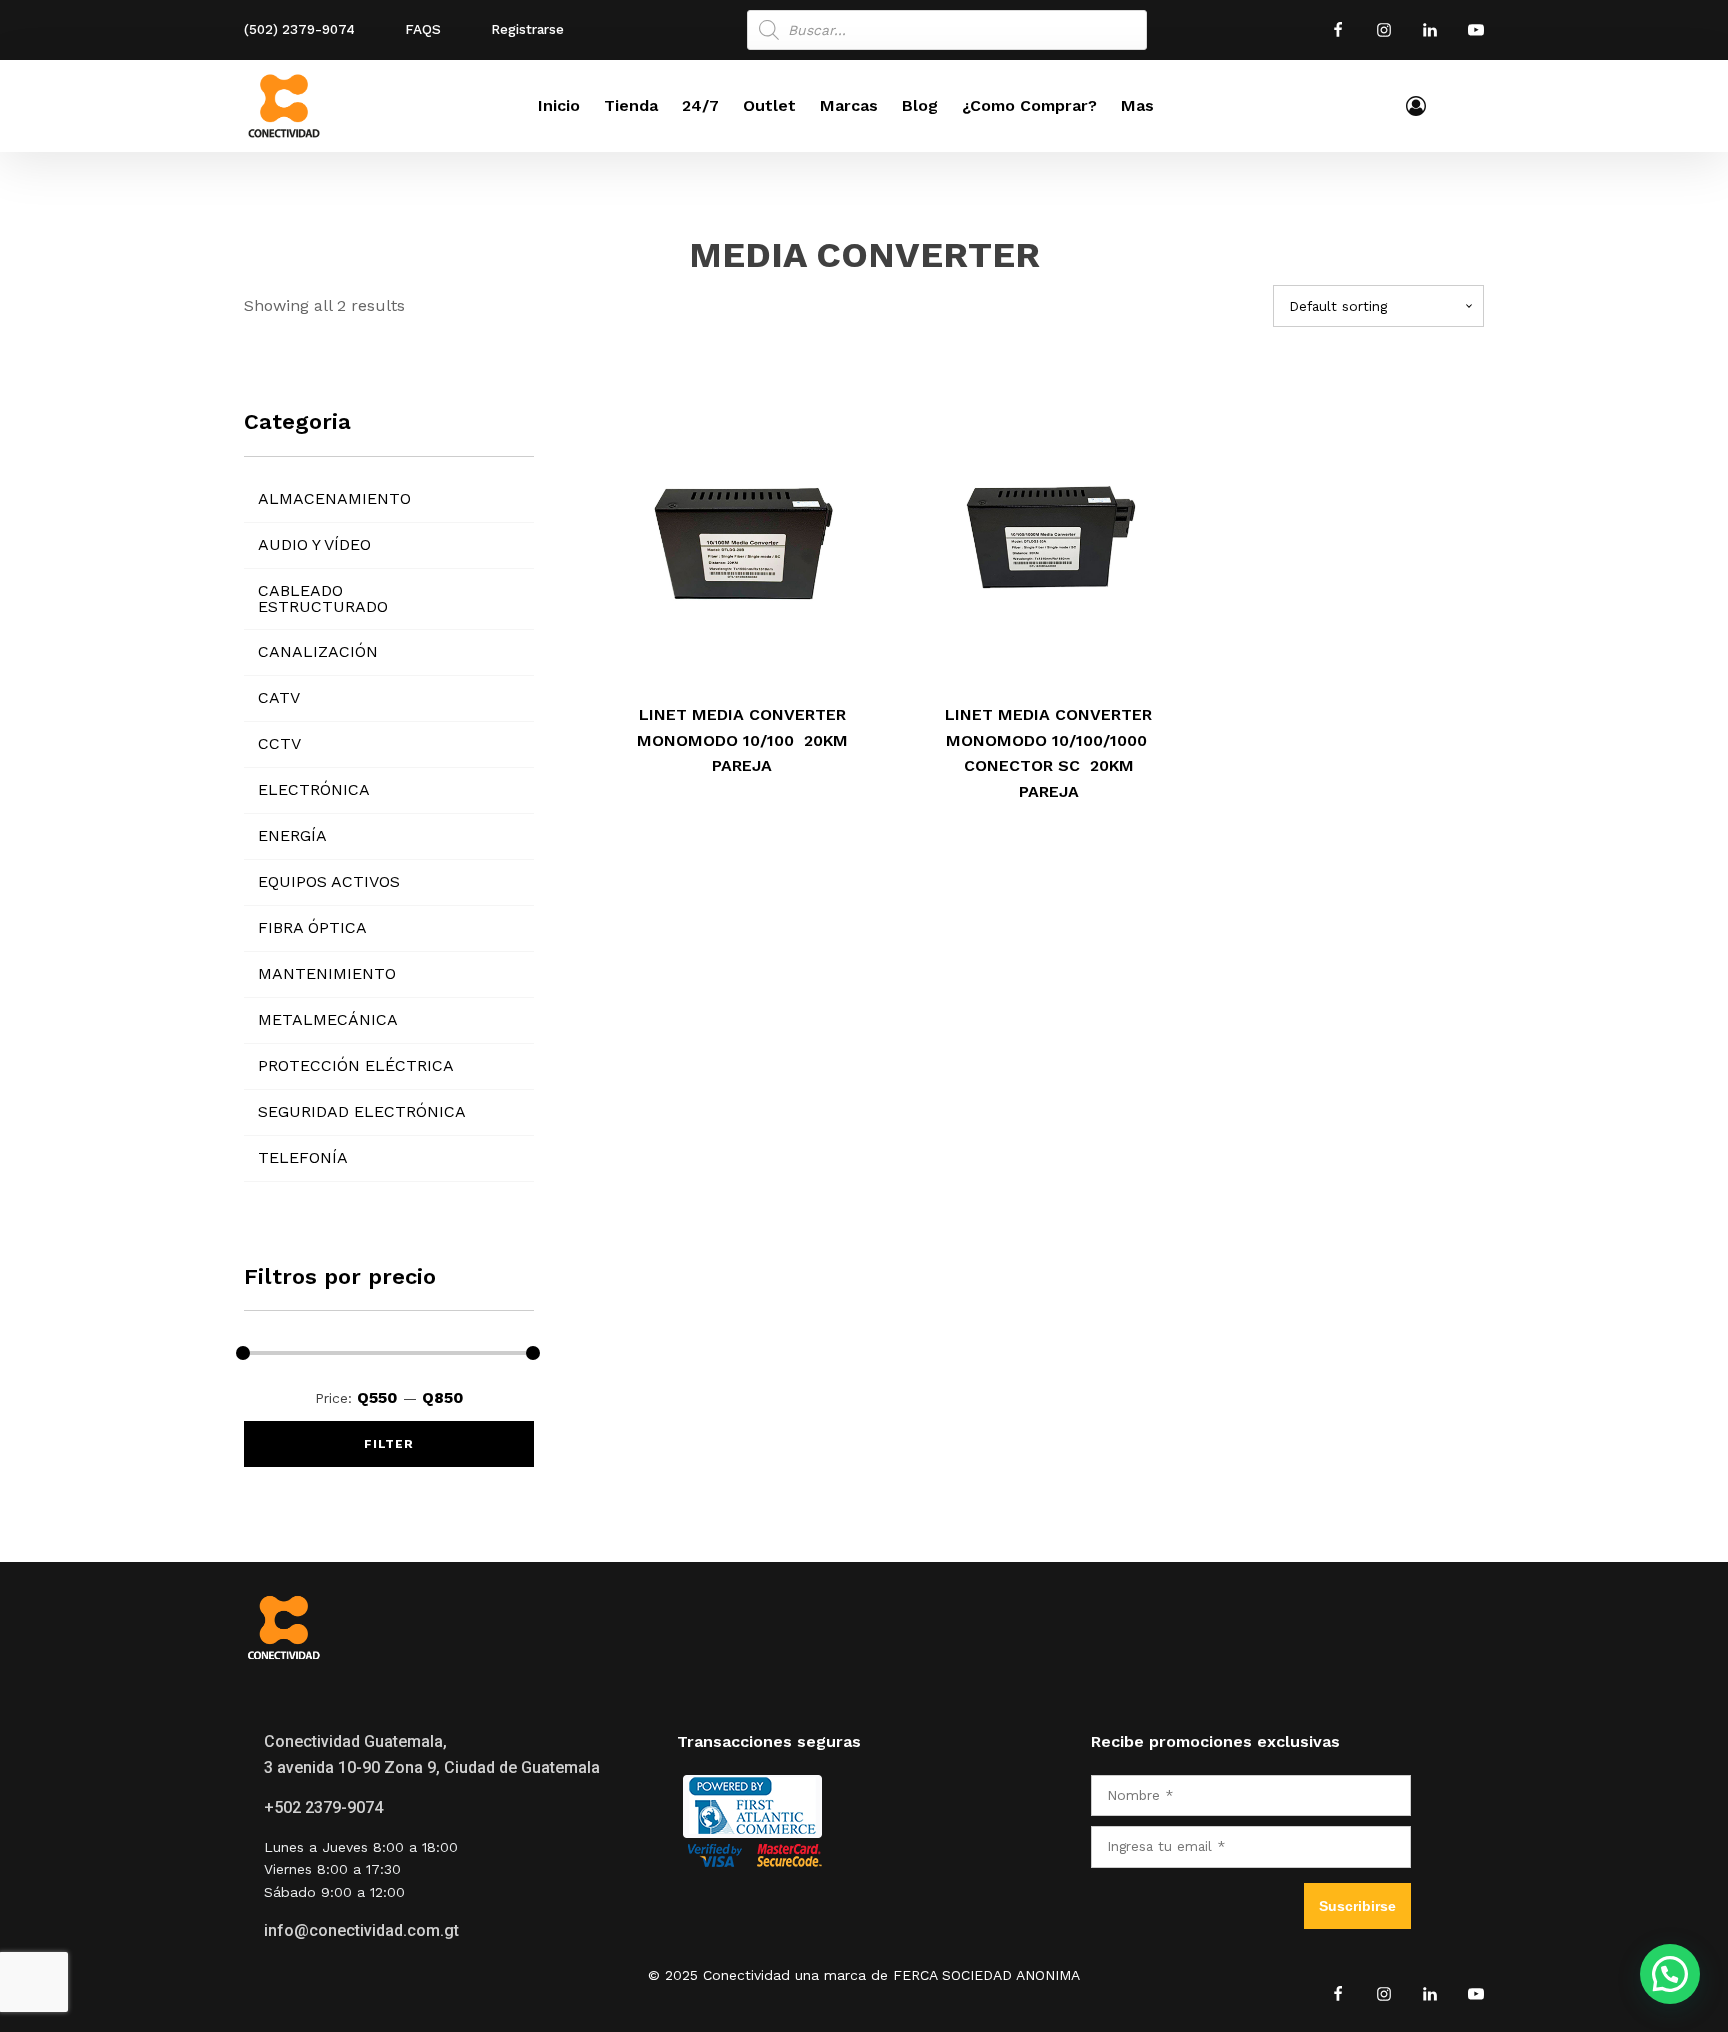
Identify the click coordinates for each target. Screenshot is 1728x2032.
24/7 (700, 105)
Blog (920, 105)
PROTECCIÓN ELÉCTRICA (356, 1065)
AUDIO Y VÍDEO (314, 544)
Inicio (559, 105)
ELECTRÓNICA (314, 789)
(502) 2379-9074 (299, 29)
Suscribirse (1357, 1906)
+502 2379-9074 (323, 1807)
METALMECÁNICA (328, 1019)
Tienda (631, 105)
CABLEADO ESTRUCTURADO (323, 598)
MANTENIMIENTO (327, 973)
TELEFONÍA (303, 1157)
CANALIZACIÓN (318, 651)
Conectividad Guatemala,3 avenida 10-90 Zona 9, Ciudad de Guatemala (432, 1754)
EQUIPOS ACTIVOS (329, 881)
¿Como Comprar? (1029, 105)
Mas (1137, 105)
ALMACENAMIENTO (334, 498)
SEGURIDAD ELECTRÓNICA (362, 1111)
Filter (389, 1444)
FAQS (423, 29)
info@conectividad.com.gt (361, 1930)
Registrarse (527, 29)
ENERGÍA (292, 835)
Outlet (769, 105)
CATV (279, 697)
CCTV (279, 743)
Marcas (849, 105)
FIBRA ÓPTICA (312, 927)
